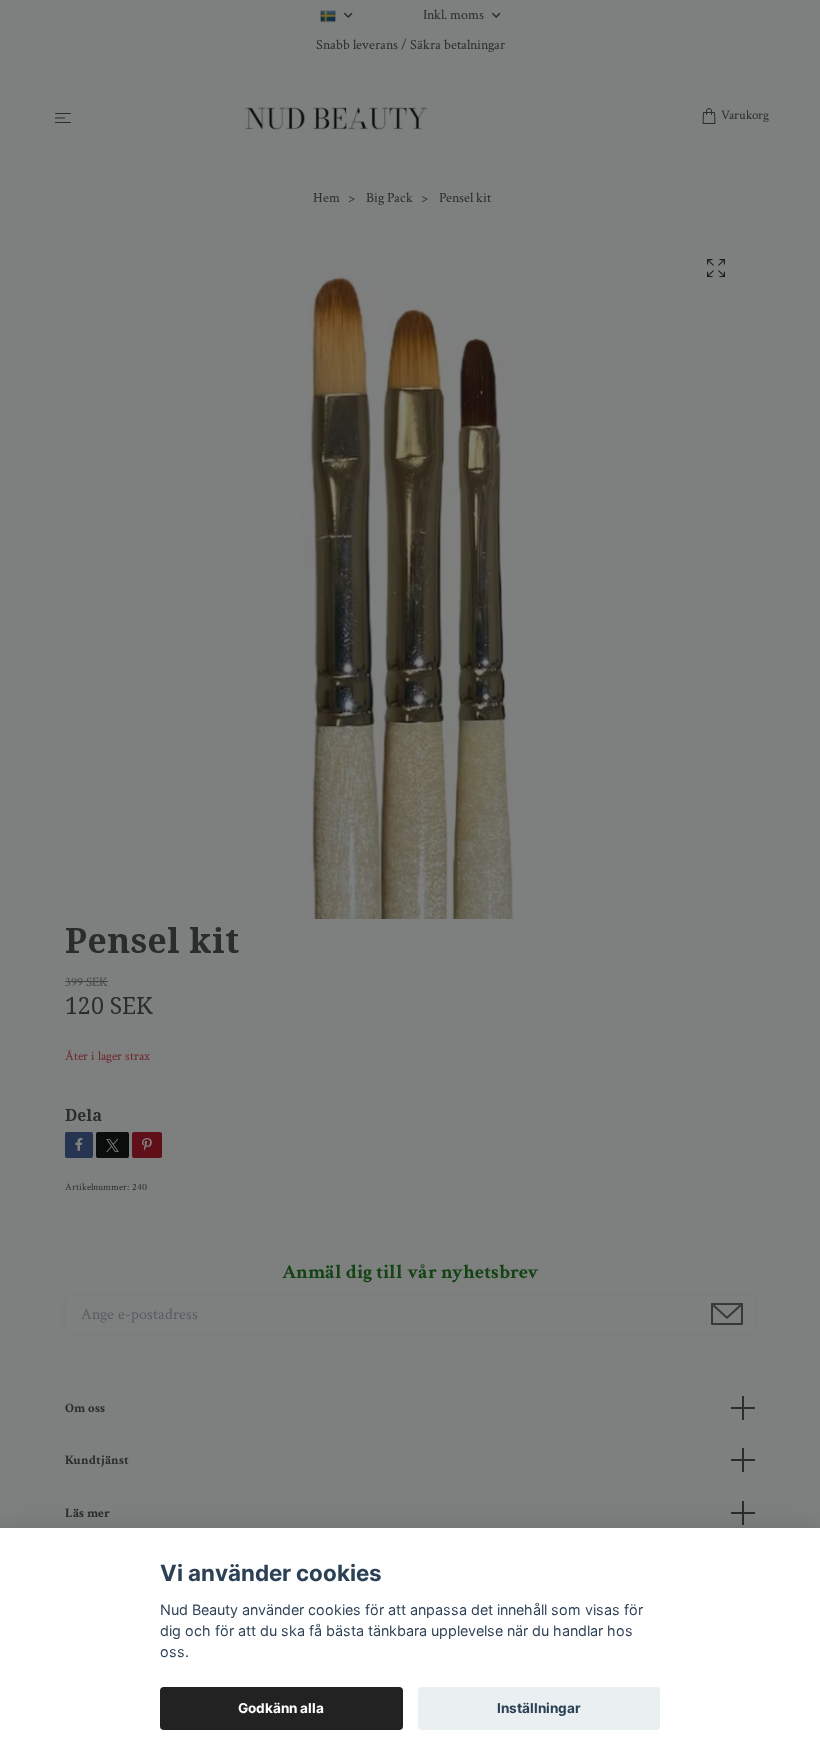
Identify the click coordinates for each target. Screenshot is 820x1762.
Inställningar (539, 1708)
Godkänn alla (281, 1708)
